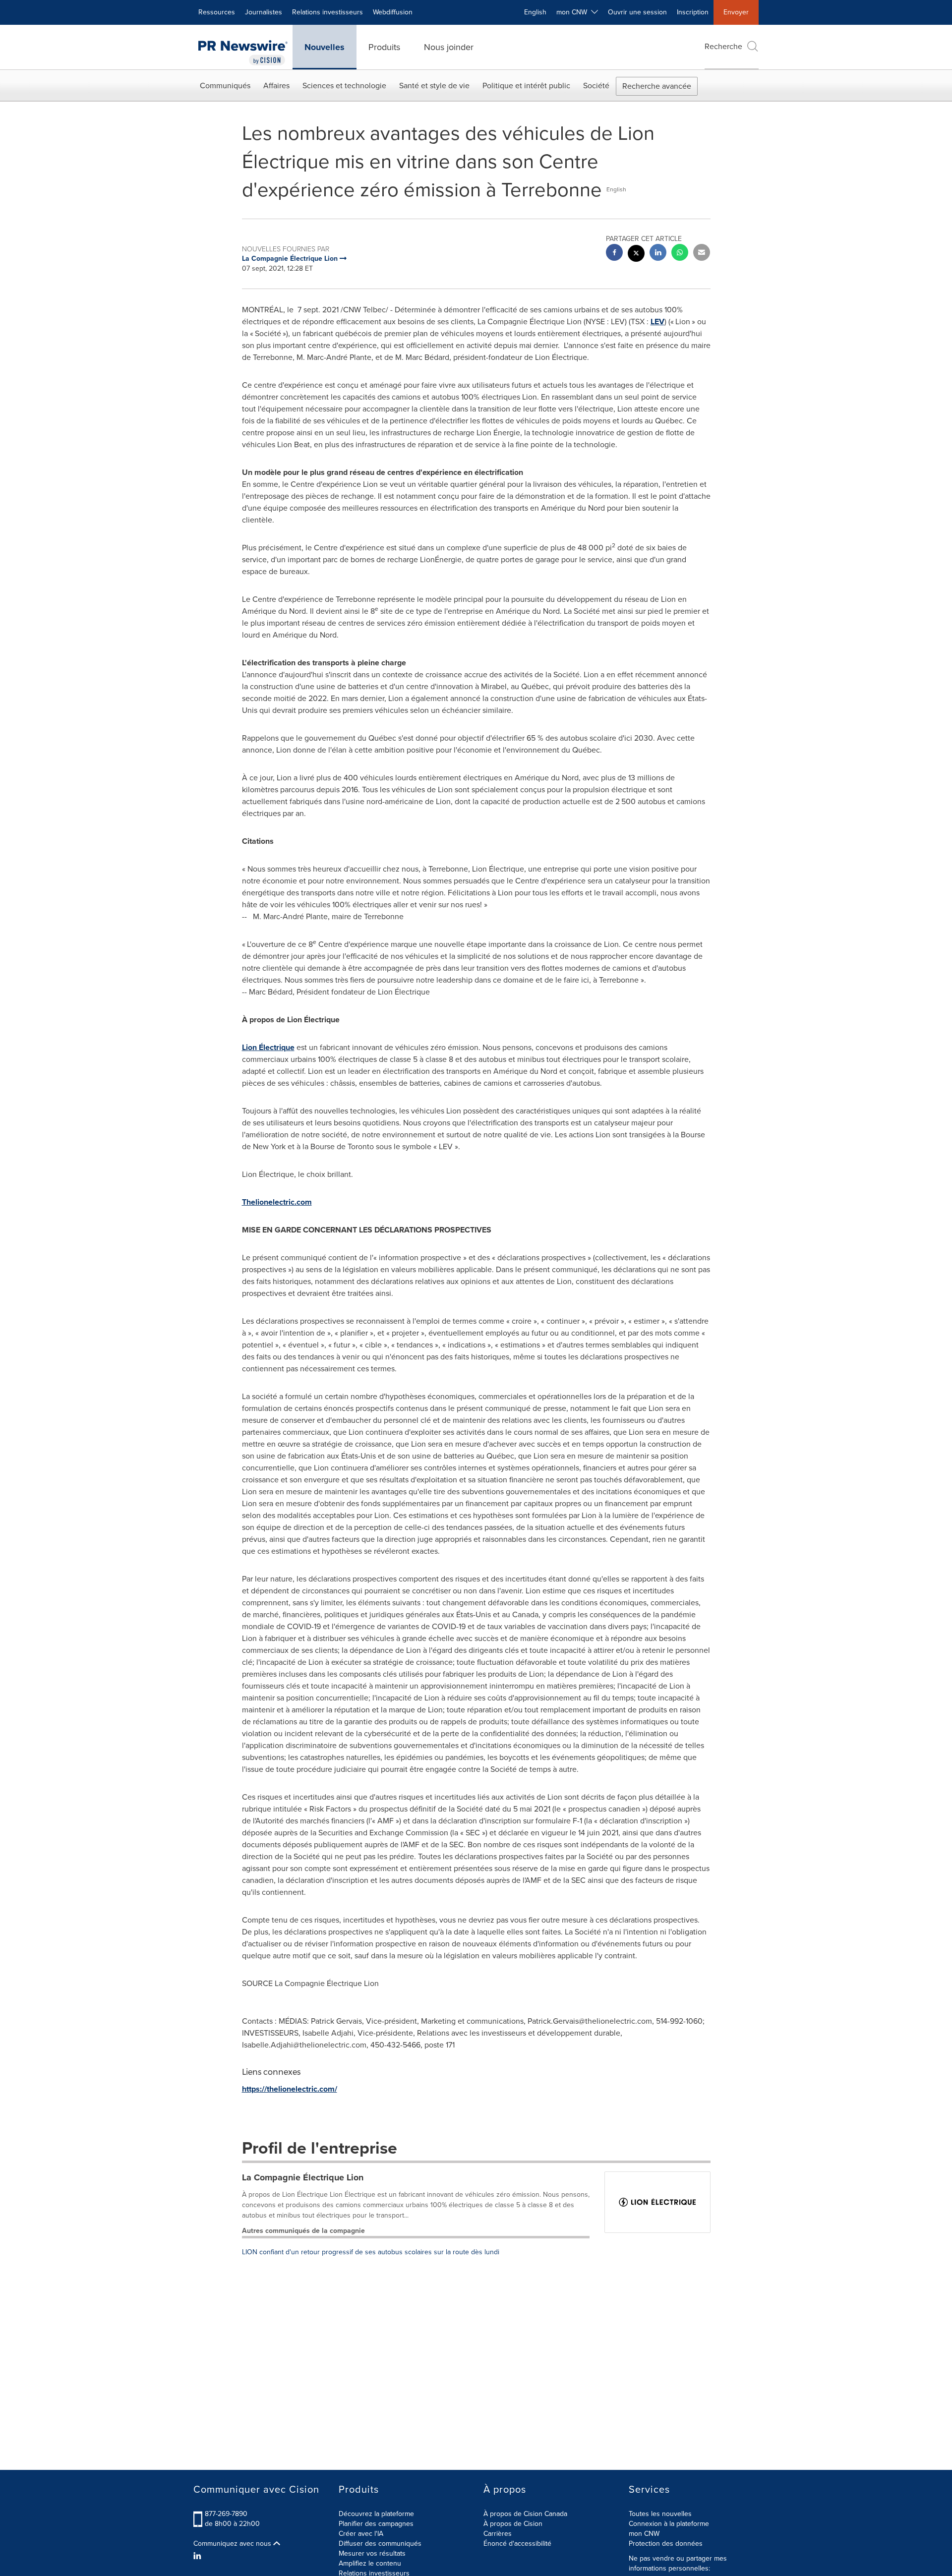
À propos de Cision (513, 2524)
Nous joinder (449, 47)
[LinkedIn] (199, 2556)
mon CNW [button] (574, 12)
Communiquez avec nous (233, 2544)
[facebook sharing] (614, 254)
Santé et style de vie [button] (434, 86)
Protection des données (666, 2544)
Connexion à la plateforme (669, 2524)
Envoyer (736, 12)
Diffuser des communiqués (380, 2544)
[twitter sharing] (636, 255)
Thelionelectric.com (277, 1202)
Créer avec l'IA (361, 2534)
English (535, 12)
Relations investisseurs (327, 12)
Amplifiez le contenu (370, 2563)
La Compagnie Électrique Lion (303, 2177)
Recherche (723, 46)
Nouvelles (325, 47)
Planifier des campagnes (376, 2524)
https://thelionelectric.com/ (290, 2089)
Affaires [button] (276, 86)
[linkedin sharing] (658, 254)
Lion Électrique (268, 1047)
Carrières (498, 2534)
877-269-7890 (226, 2514)
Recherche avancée (657, 86)
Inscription (693, 12)
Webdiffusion (393, 12)
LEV (657, 322)
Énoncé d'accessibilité (517, 2544)
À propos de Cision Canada (525, 2514)
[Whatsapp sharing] (680, 254)
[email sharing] (702, 254)
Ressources (217, 12)
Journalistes (264, 12)
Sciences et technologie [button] (344, 86)
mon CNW (644, 2534)
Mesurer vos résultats (372, 2553)
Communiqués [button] (225, 86)
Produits (384, 47)
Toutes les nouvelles (660, 2514)
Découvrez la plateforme (376, 2514)
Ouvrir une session (637, 12)
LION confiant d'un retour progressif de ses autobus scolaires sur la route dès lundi (371, 2252)
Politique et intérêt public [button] (526, 86)
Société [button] (596, 86)
